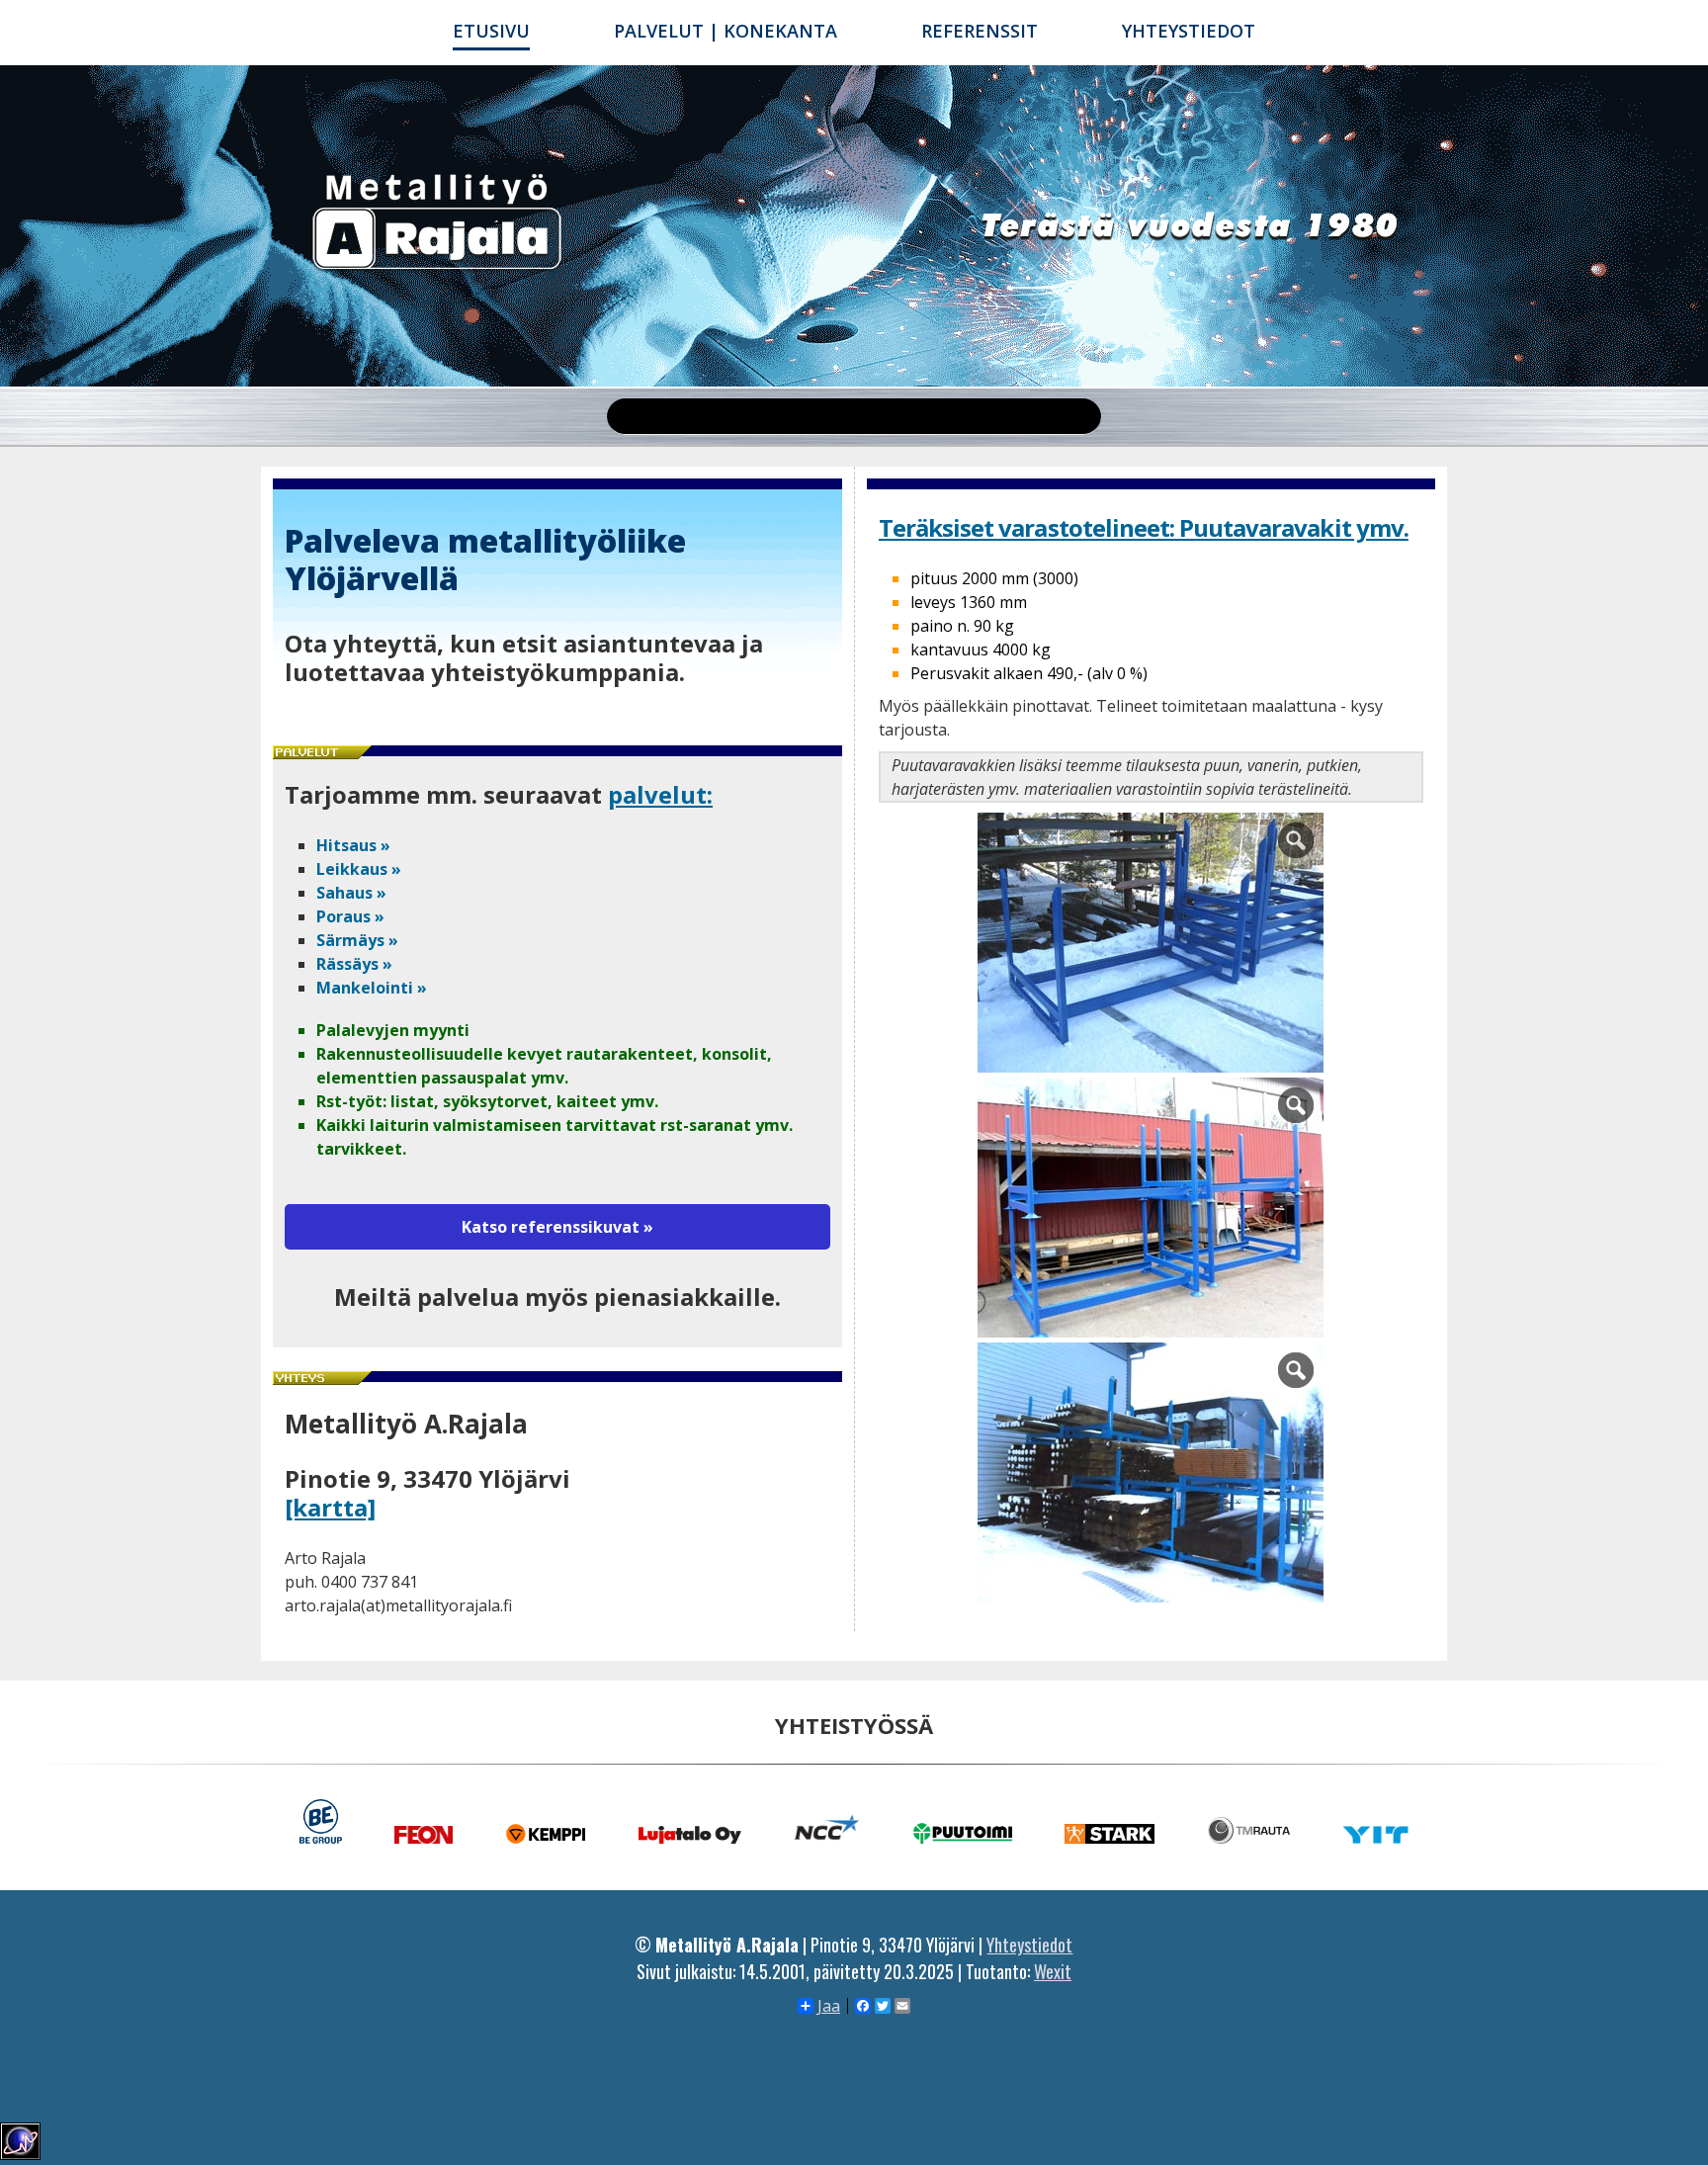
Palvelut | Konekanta (726, 31)
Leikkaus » (359, 869)
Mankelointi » (372, 988)
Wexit (1053, 1971)
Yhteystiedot (1189, 31)
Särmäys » (357, 940)
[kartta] (330, 1507)
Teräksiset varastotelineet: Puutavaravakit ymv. (1144, 527)
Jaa (829, 2006)
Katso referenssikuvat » (557, 1227)
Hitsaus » (353, 845)
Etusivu (491, 31)
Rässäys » (354, 964)
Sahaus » (351, 893)
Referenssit (980, 31)
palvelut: (660, 794)
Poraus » (350, 916)
